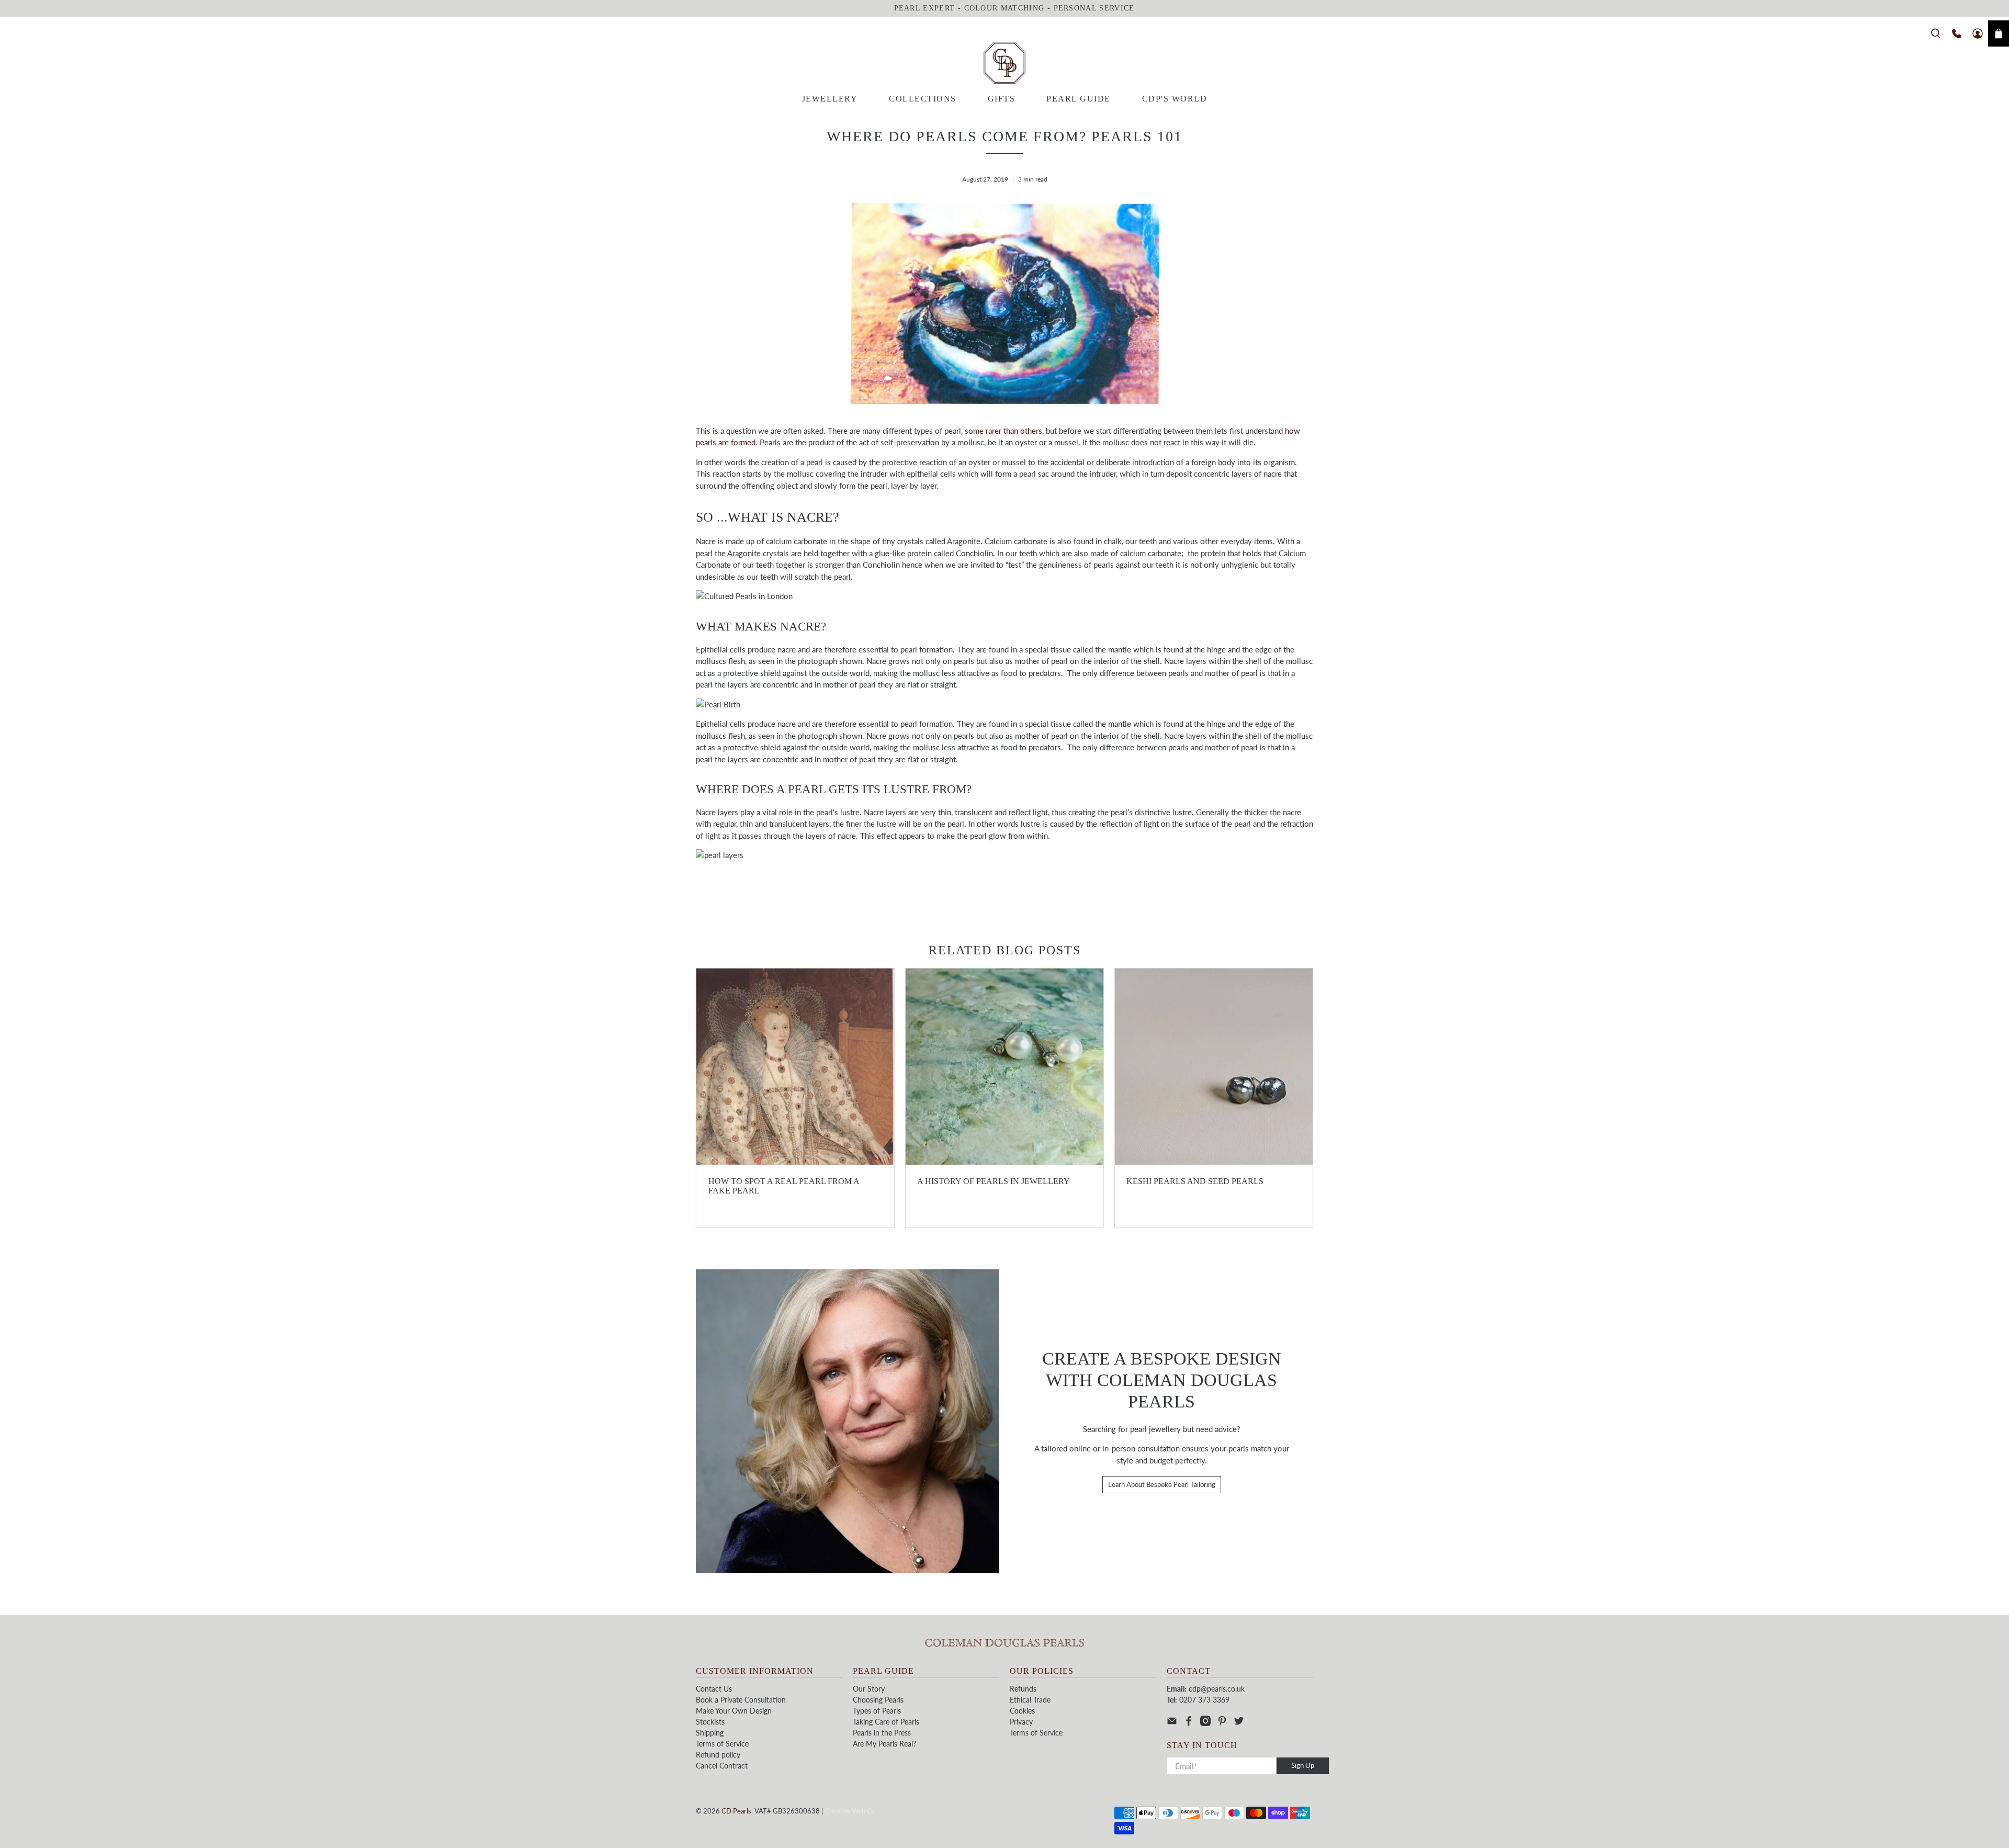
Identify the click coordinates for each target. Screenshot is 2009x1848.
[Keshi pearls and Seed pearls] (1214, 1067)
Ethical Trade (1030, 1700)
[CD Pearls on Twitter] (1239, 1723)
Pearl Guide (1079, 99)
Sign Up (1303, 1765)
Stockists (710, 1722)
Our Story (869, 1689)
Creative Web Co (850, 1811)
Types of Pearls (877, 1711)
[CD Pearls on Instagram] (1205, 1723)
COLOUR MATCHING (1004, 8)
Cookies (1022, 1711)
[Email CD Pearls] (1172, 1723)
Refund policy (718, 1755)
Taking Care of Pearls (886, 1722)
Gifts (1002, 99)
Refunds (1023, 1689)
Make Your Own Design (734, 1711)
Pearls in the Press (882, 1733)
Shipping (710, 1733)
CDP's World (1175, 99)
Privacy (1021, 1722)
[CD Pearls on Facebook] (1189, 1723)
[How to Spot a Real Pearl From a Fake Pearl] (795, 1067)
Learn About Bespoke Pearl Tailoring (1162, 1484)
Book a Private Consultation (741, 1700)
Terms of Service (722, 1744)
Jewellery (830, 99)
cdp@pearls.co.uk (1217, 1689)
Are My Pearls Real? (884, 1744)
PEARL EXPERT (925, 8)
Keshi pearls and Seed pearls (1195, 1181)
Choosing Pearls (878, 1700)
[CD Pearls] (1004, 63)
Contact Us (714, 1689)
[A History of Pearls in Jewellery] (1004, 1067)
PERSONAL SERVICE (1094, 8)
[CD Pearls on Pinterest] (1222, 1723)
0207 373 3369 (1204, 1700)
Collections (923, 99)
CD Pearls (736, 1811)
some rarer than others (1003, 431)
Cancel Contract (722, 1766)
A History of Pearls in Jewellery (994, 1181)
